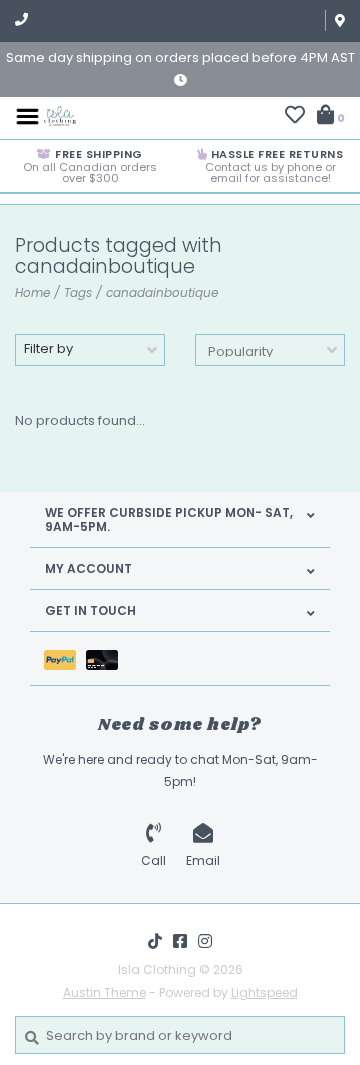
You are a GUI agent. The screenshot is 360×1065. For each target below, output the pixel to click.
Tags (78, 292)
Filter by (48, 348)
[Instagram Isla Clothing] (205, 941)
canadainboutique (162, 292)
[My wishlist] (295, 117)
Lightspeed (264, 992)
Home (32, 292)
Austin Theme (104, 992)
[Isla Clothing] (60, 115)
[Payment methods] (65, 658)
